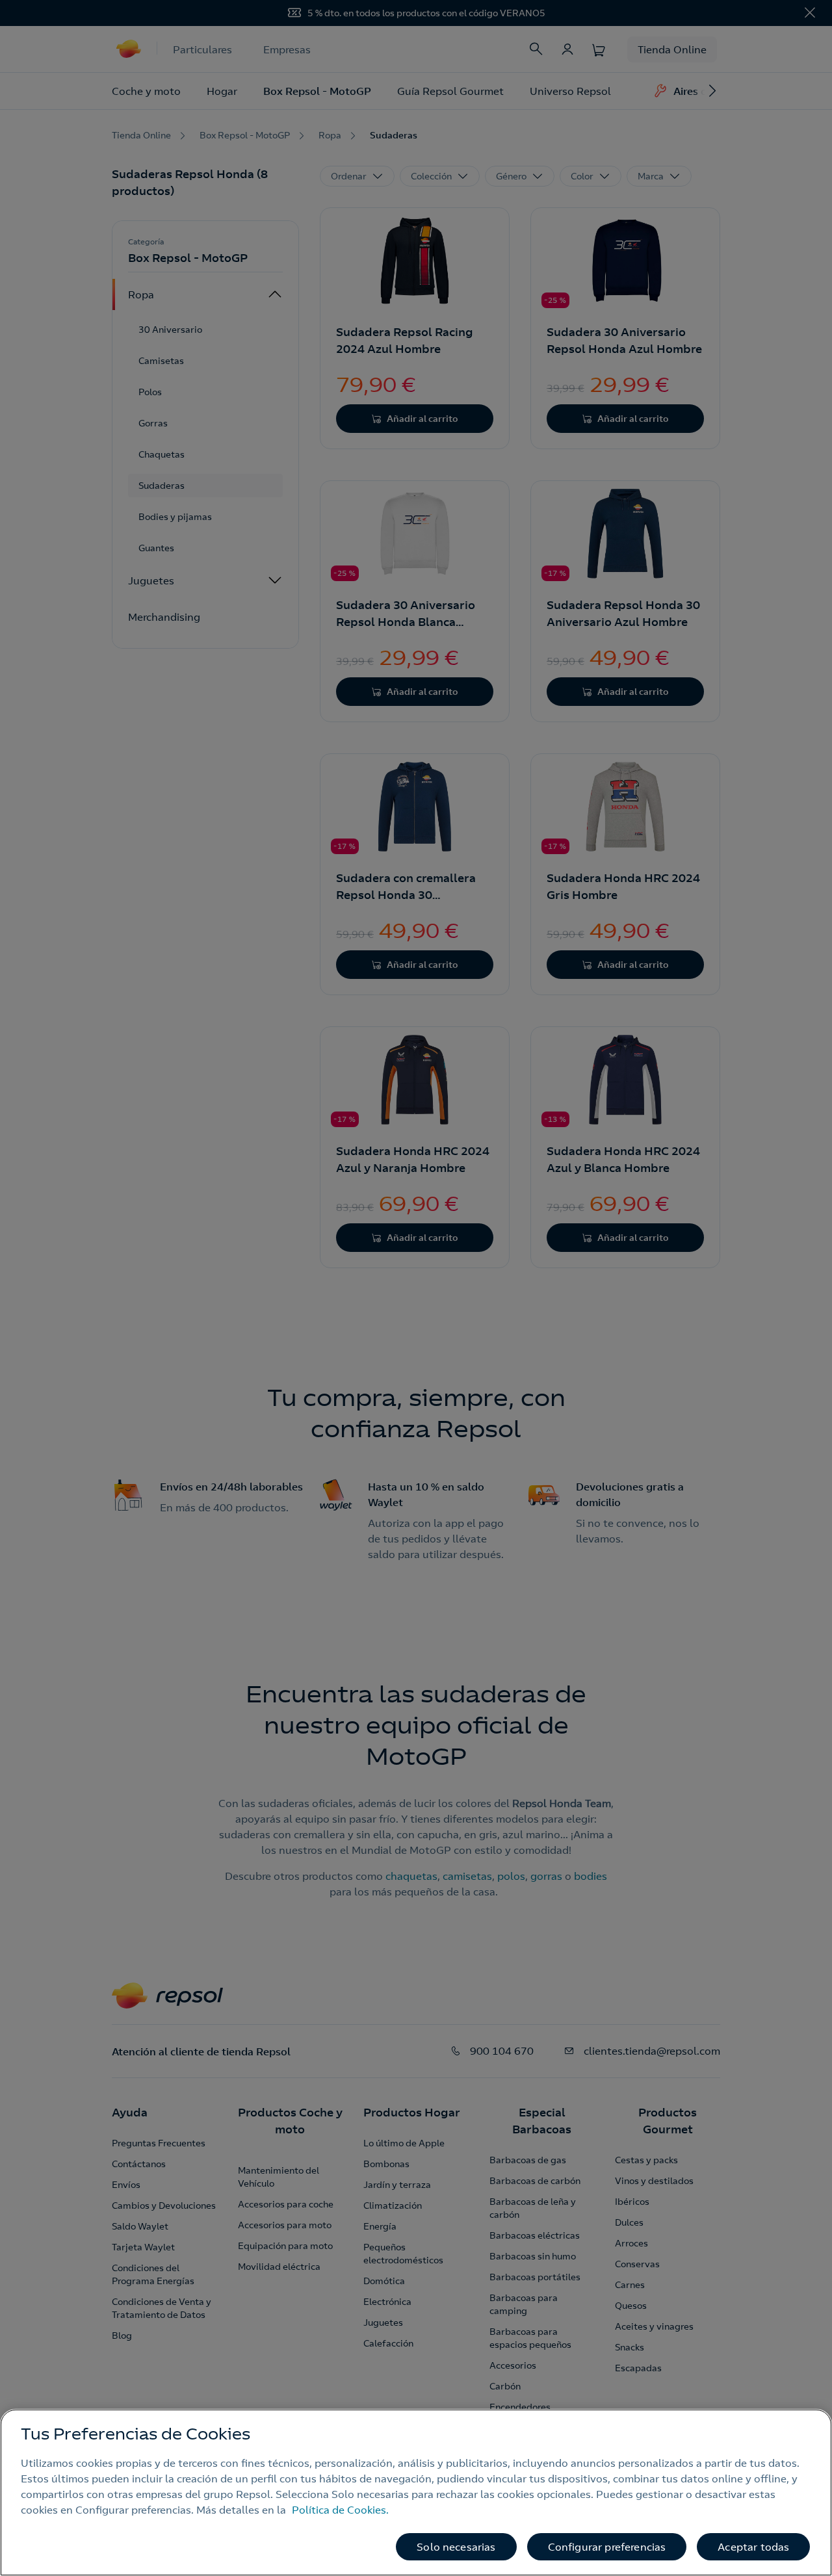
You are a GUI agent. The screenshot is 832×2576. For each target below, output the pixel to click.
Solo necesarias (456, 2547)
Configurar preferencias (607, 2547)
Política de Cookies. (340, 2510)
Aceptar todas (753, 2547)
